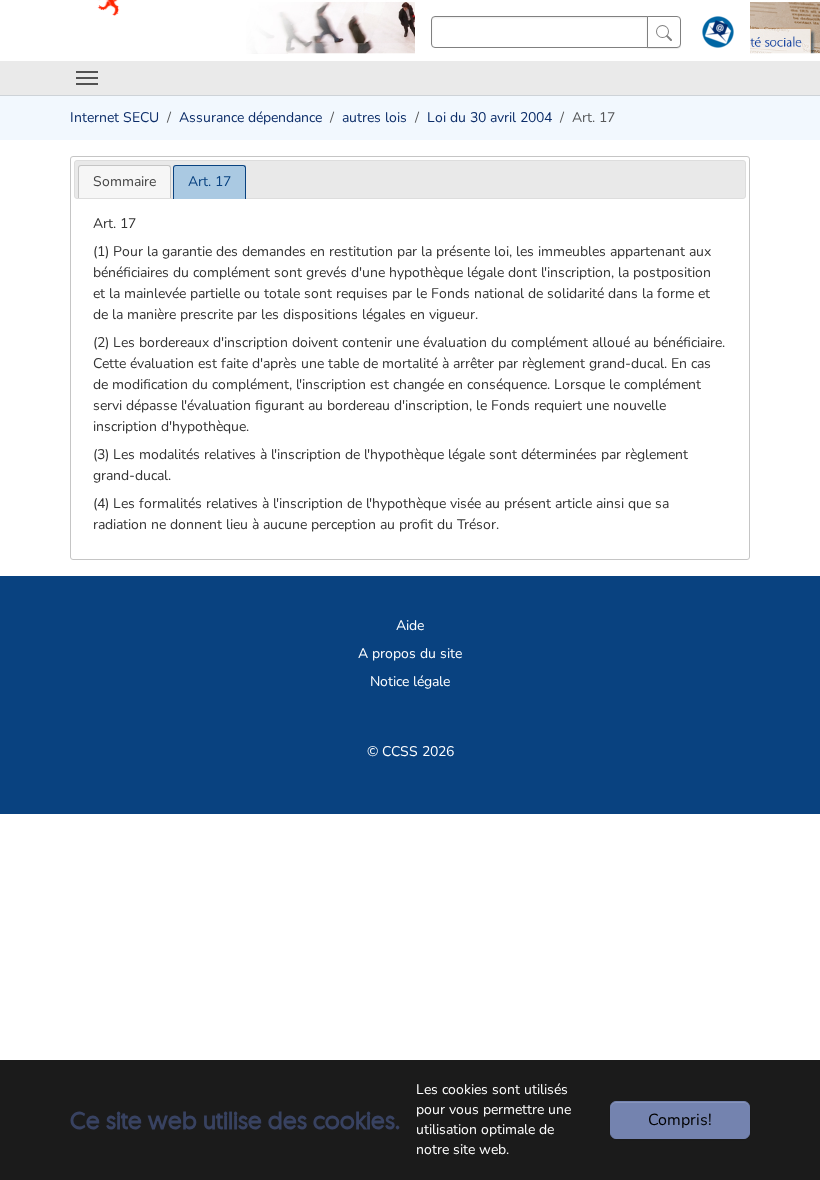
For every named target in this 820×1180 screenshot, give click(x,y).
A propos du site (410, 653)
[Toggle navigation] (87, 78)
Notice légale (410, 681)
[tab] (124, 181)
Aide (410, 625)
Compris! (680, 1120)
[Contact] (715, 36)
